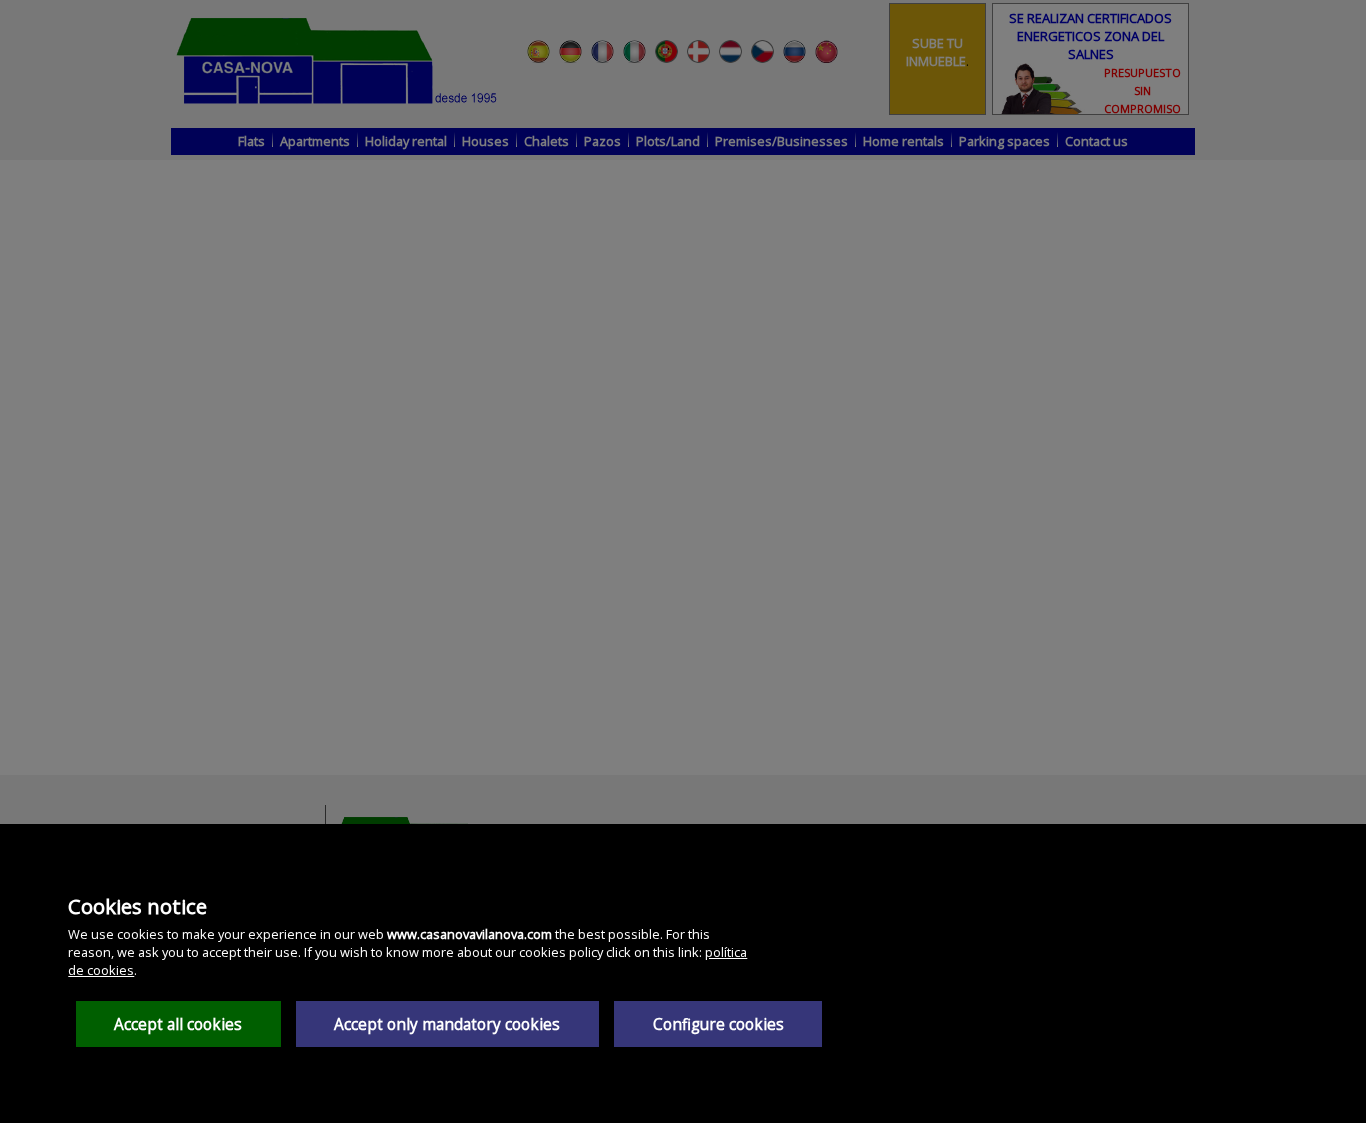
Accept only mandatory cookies (447, 1024)
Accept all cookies (178, 1024)
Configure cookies (718, 1024)
